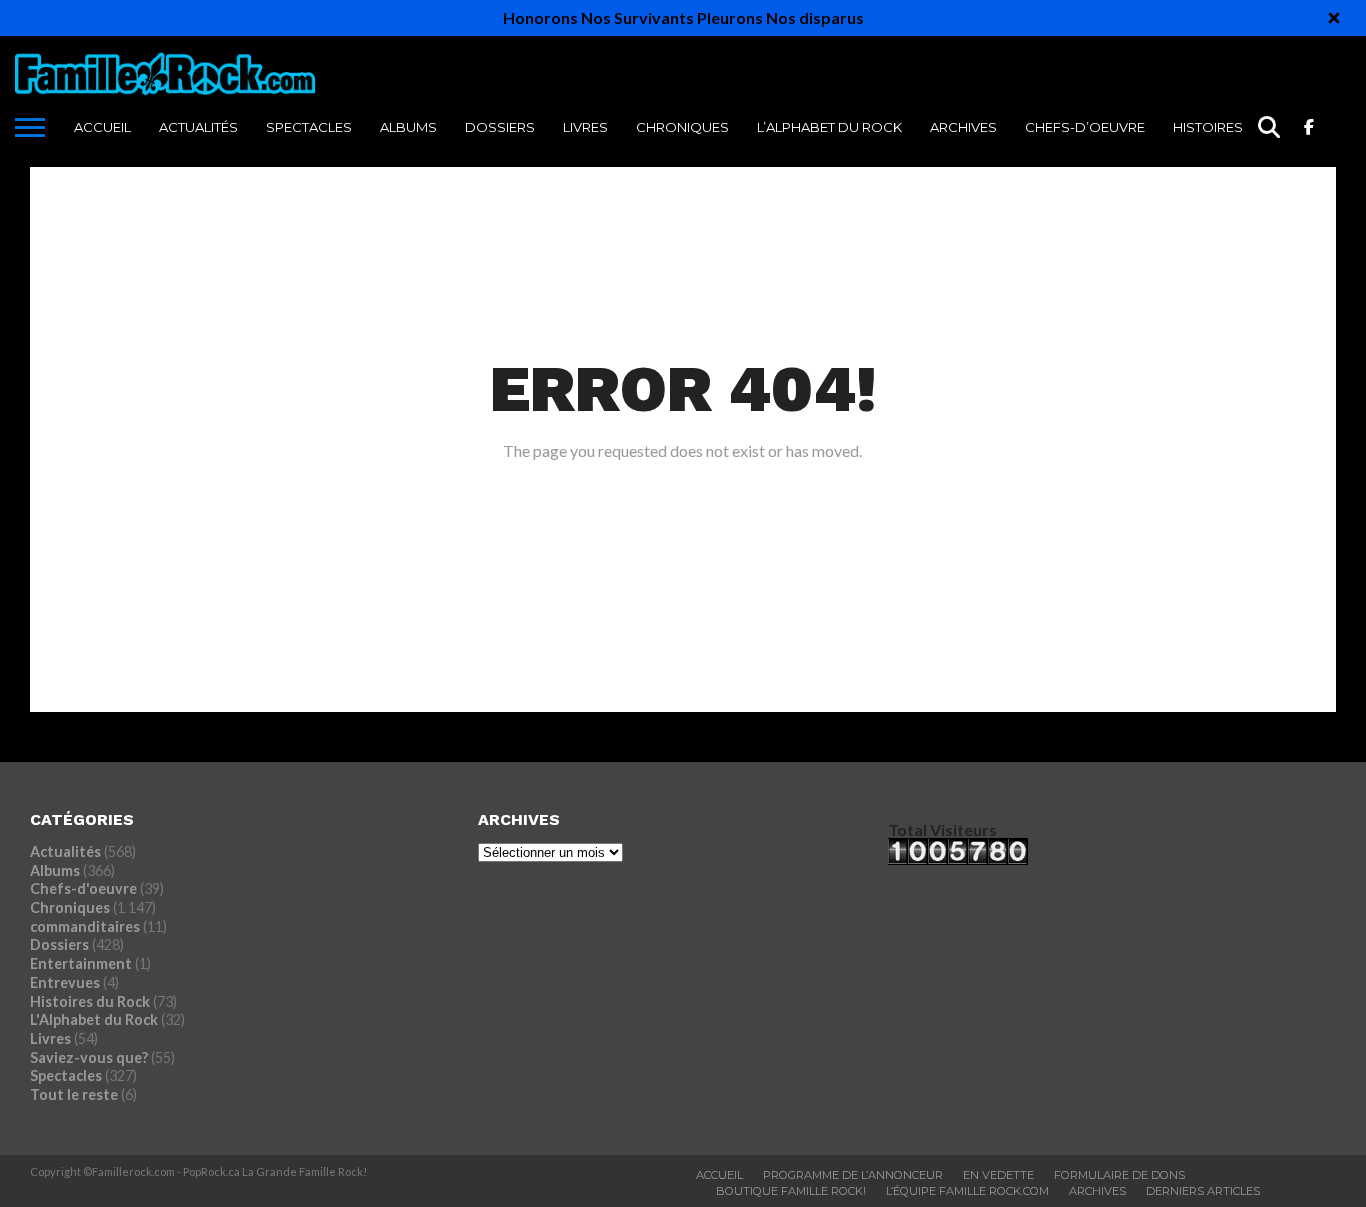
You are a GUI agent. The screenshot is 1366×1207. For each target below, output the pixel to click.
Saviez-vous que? (89, 1057)
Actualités (198, 127)
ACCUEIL (102, 127)
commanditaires (85, 926)
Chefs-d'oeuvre (83, 888)
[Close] (1334, 18)
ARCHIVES (963, 127)
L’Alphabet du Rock (829, 127)
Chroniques (682, 127)
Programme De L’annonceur (853, 1175)
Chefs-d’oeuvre (1085, 127)
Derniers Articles (1203, 1191)
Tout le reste (74, 1094)
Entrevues (65, 982)
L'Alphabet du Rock (94, 1019)
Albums (408, 127)
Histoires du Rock (1241, 127)
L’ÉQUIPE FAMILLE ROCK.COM (967, 1191)
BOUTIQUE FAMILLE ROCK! (791, 1191)
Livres (585, 127)
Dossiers (500, 127)
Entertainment (81, 963)
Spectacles (309, 127)
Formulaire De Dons (1119, 1175)
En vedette (998, 1175)
